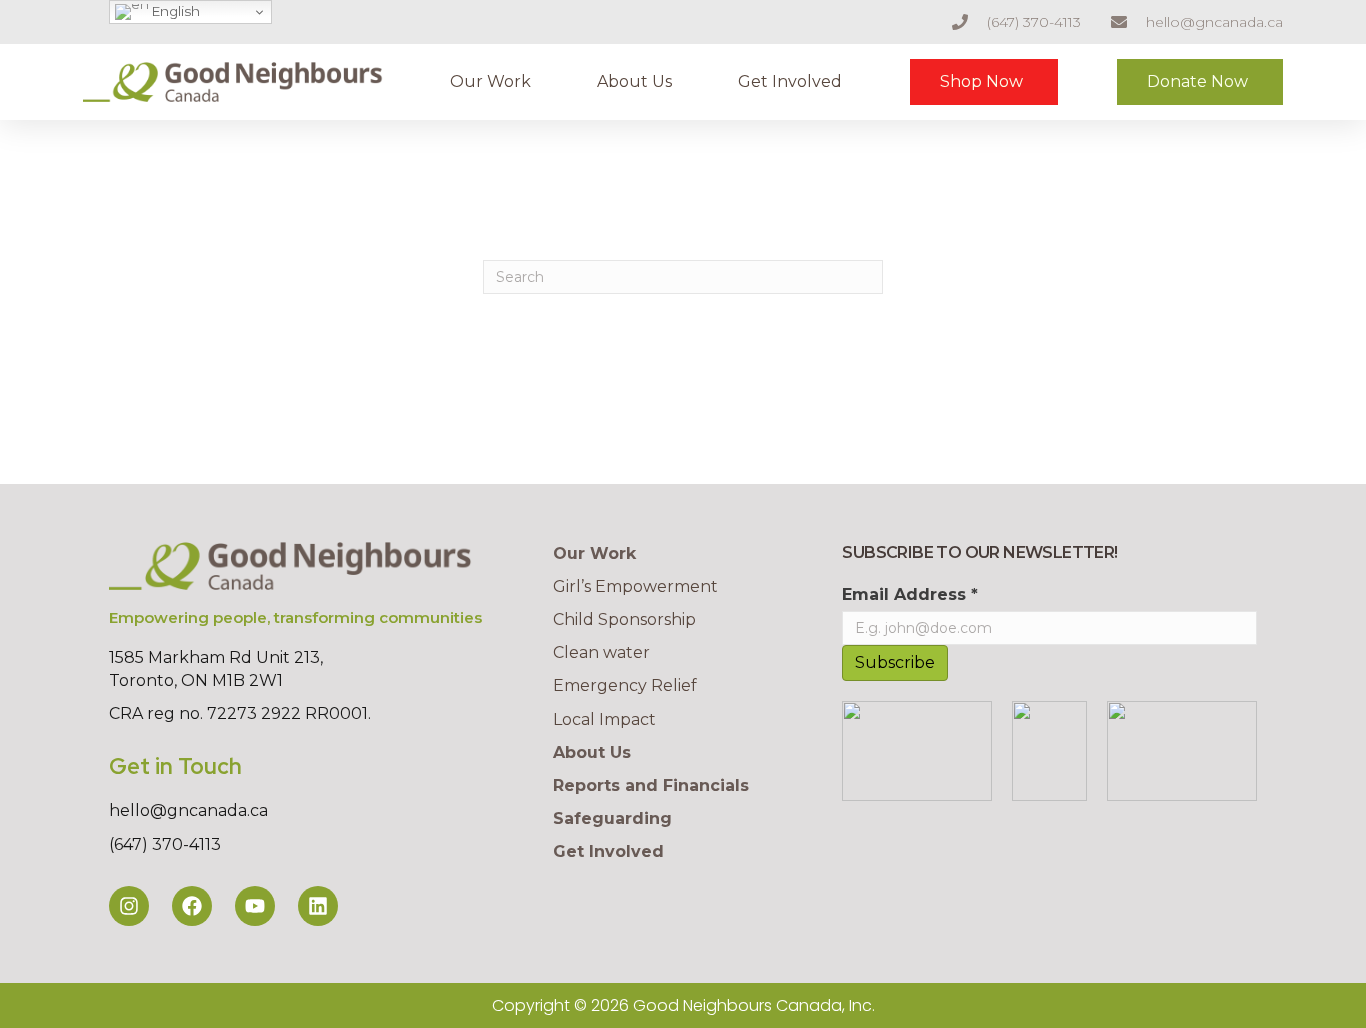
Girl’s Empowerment (635, 586)
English (174, 11)
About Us (634, 81)
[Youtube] (255, 906)
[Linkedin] (318, 906)
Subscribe (895, 662)
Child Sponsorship (624, 619)
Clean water (601, 652)
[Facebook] (192, 906)
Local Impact (604, 719)
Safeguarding (612, 818)
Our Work (490, 81)
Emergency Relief (625, 685)
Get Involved (790, 81)
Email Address (910, 594)
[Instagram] (129, 906)
